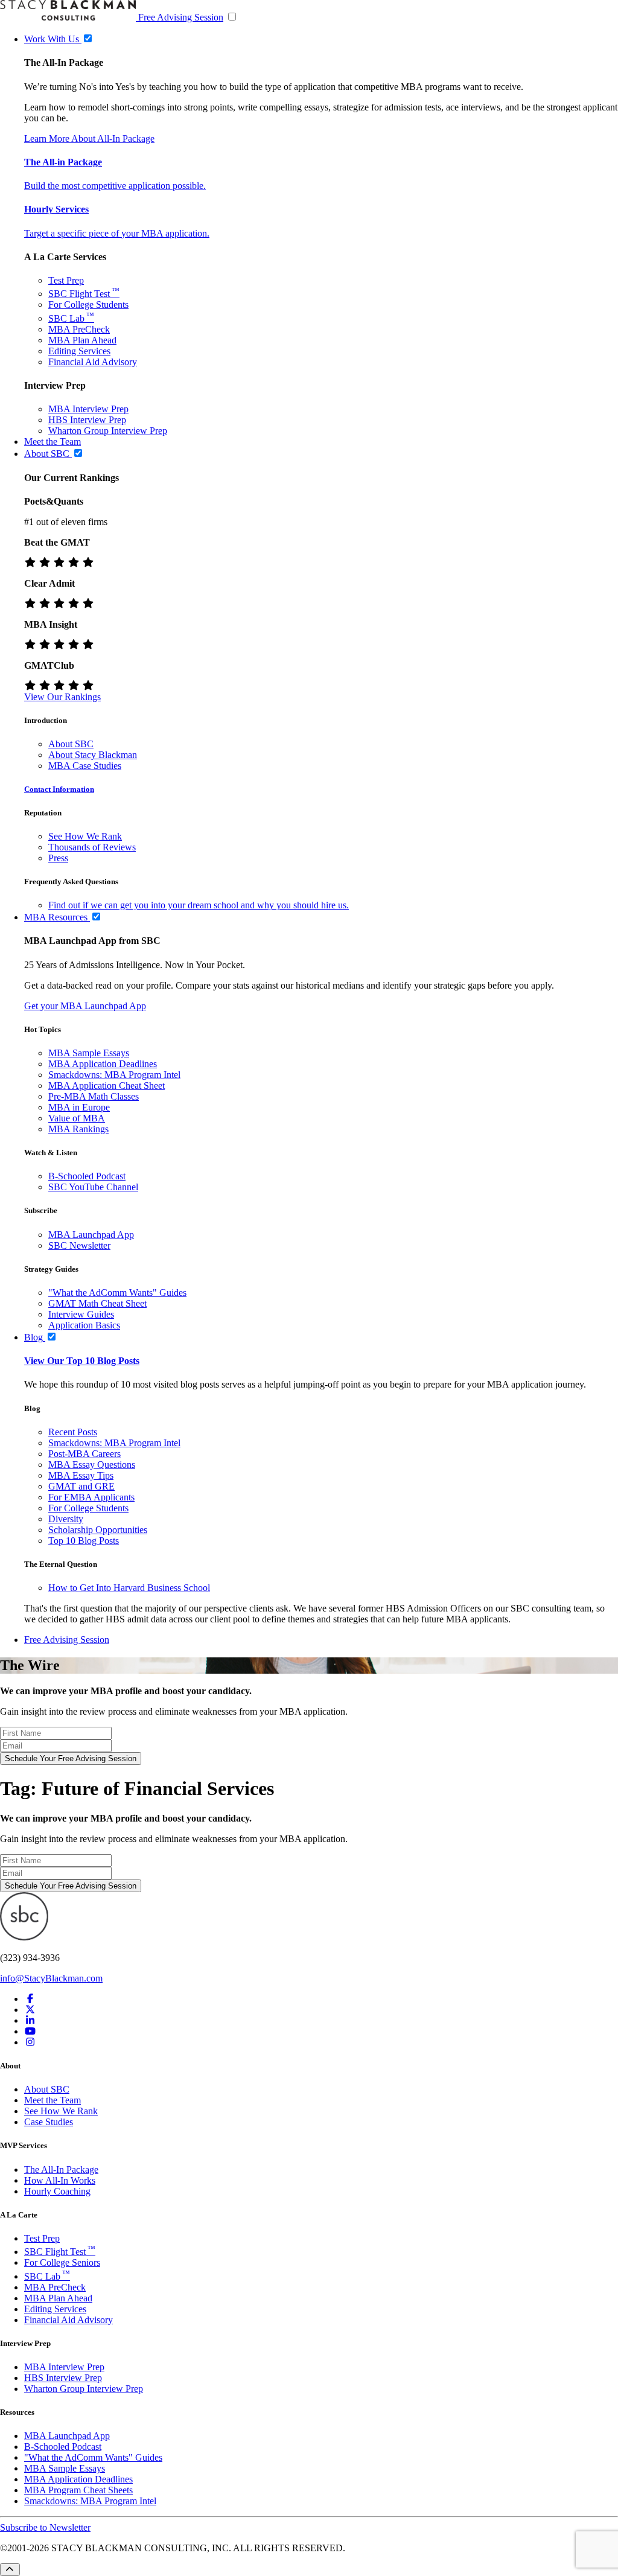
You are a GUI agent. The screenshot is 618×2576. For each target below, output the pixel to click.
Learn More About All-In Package (89, 139)
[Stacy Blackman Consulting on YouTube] (30, 2031)
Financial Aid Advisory (93, 362)
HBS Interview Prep (87, 420)
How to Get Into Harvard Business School (129, 1588)
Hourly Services (56, 209)
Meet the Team (53, 2100)
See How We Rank (85, 836)
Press (58, 858)
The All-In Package (61, 2170)
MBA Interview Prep (88, 409)
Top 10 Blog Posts (84, 1541)
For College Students (88, 304)
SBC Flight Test (84, 294)
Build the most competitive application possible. (115, 186)
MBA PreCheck (79, 329)
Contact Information (59, 789)
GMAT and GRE (81, 1486)
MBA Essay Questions (92, 1465)
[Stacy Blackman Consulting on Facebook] (30, 1999)
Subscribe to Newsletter (45, 2527)
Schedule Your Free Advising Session (71, 1758)
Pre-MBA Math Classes (94, 1096)
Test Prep (66, 280)
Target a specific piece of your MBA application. (117, 233)
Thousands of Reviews (92, 847)
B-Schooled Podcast (87, 1176)
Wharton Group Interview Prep (108, 431)
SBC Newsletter (79, 1245)
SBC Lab (71, 318)
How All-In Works (60, 2180)
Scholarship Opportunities (98, 1530)
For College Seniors (62, 2262)
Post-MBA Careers (84, 1454)
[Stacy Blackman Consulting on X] (30, 2010)
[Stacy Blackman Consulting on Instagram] (30, 2042)
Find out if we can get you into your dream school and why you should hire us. (199, 905)
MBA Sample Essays (89, 1053)
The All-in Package (63, 162)
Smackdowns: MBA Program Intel (114, 1075)
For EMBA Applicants (91, 1497)
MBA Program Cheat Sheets (78, 2490)
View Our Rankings (62, 697)
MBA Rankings (78, 1129)
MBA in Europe (79, 1107)
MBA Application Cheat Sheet (107, 1086)
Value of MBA (77, 1118)
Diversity (66, 1519)
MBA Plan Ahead (82, 340)
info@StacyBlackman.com (51, 1978)
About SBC (71, 744)
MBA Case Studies (85, 766)
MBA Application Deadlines (103, 1064)
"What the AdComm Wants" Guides (117, 1293)
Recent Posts (73, 1432)
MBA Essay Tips (81, 1475)
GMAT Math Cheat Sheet (97, 1303)
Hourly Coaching (57, 2191)
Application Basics (84, 1325)
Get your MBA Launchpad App (85, 1006)
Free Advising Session (181, 17)
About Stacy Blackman (93, 755)
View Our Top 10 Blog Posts (82, 1361)
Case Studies (49, 2122)
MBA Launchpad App (91, 1235)
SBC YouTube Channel (93, 1187)
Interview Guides (81, 1314)
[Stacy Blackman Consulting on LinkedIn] (30, 2020)
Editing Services (79, 351)
